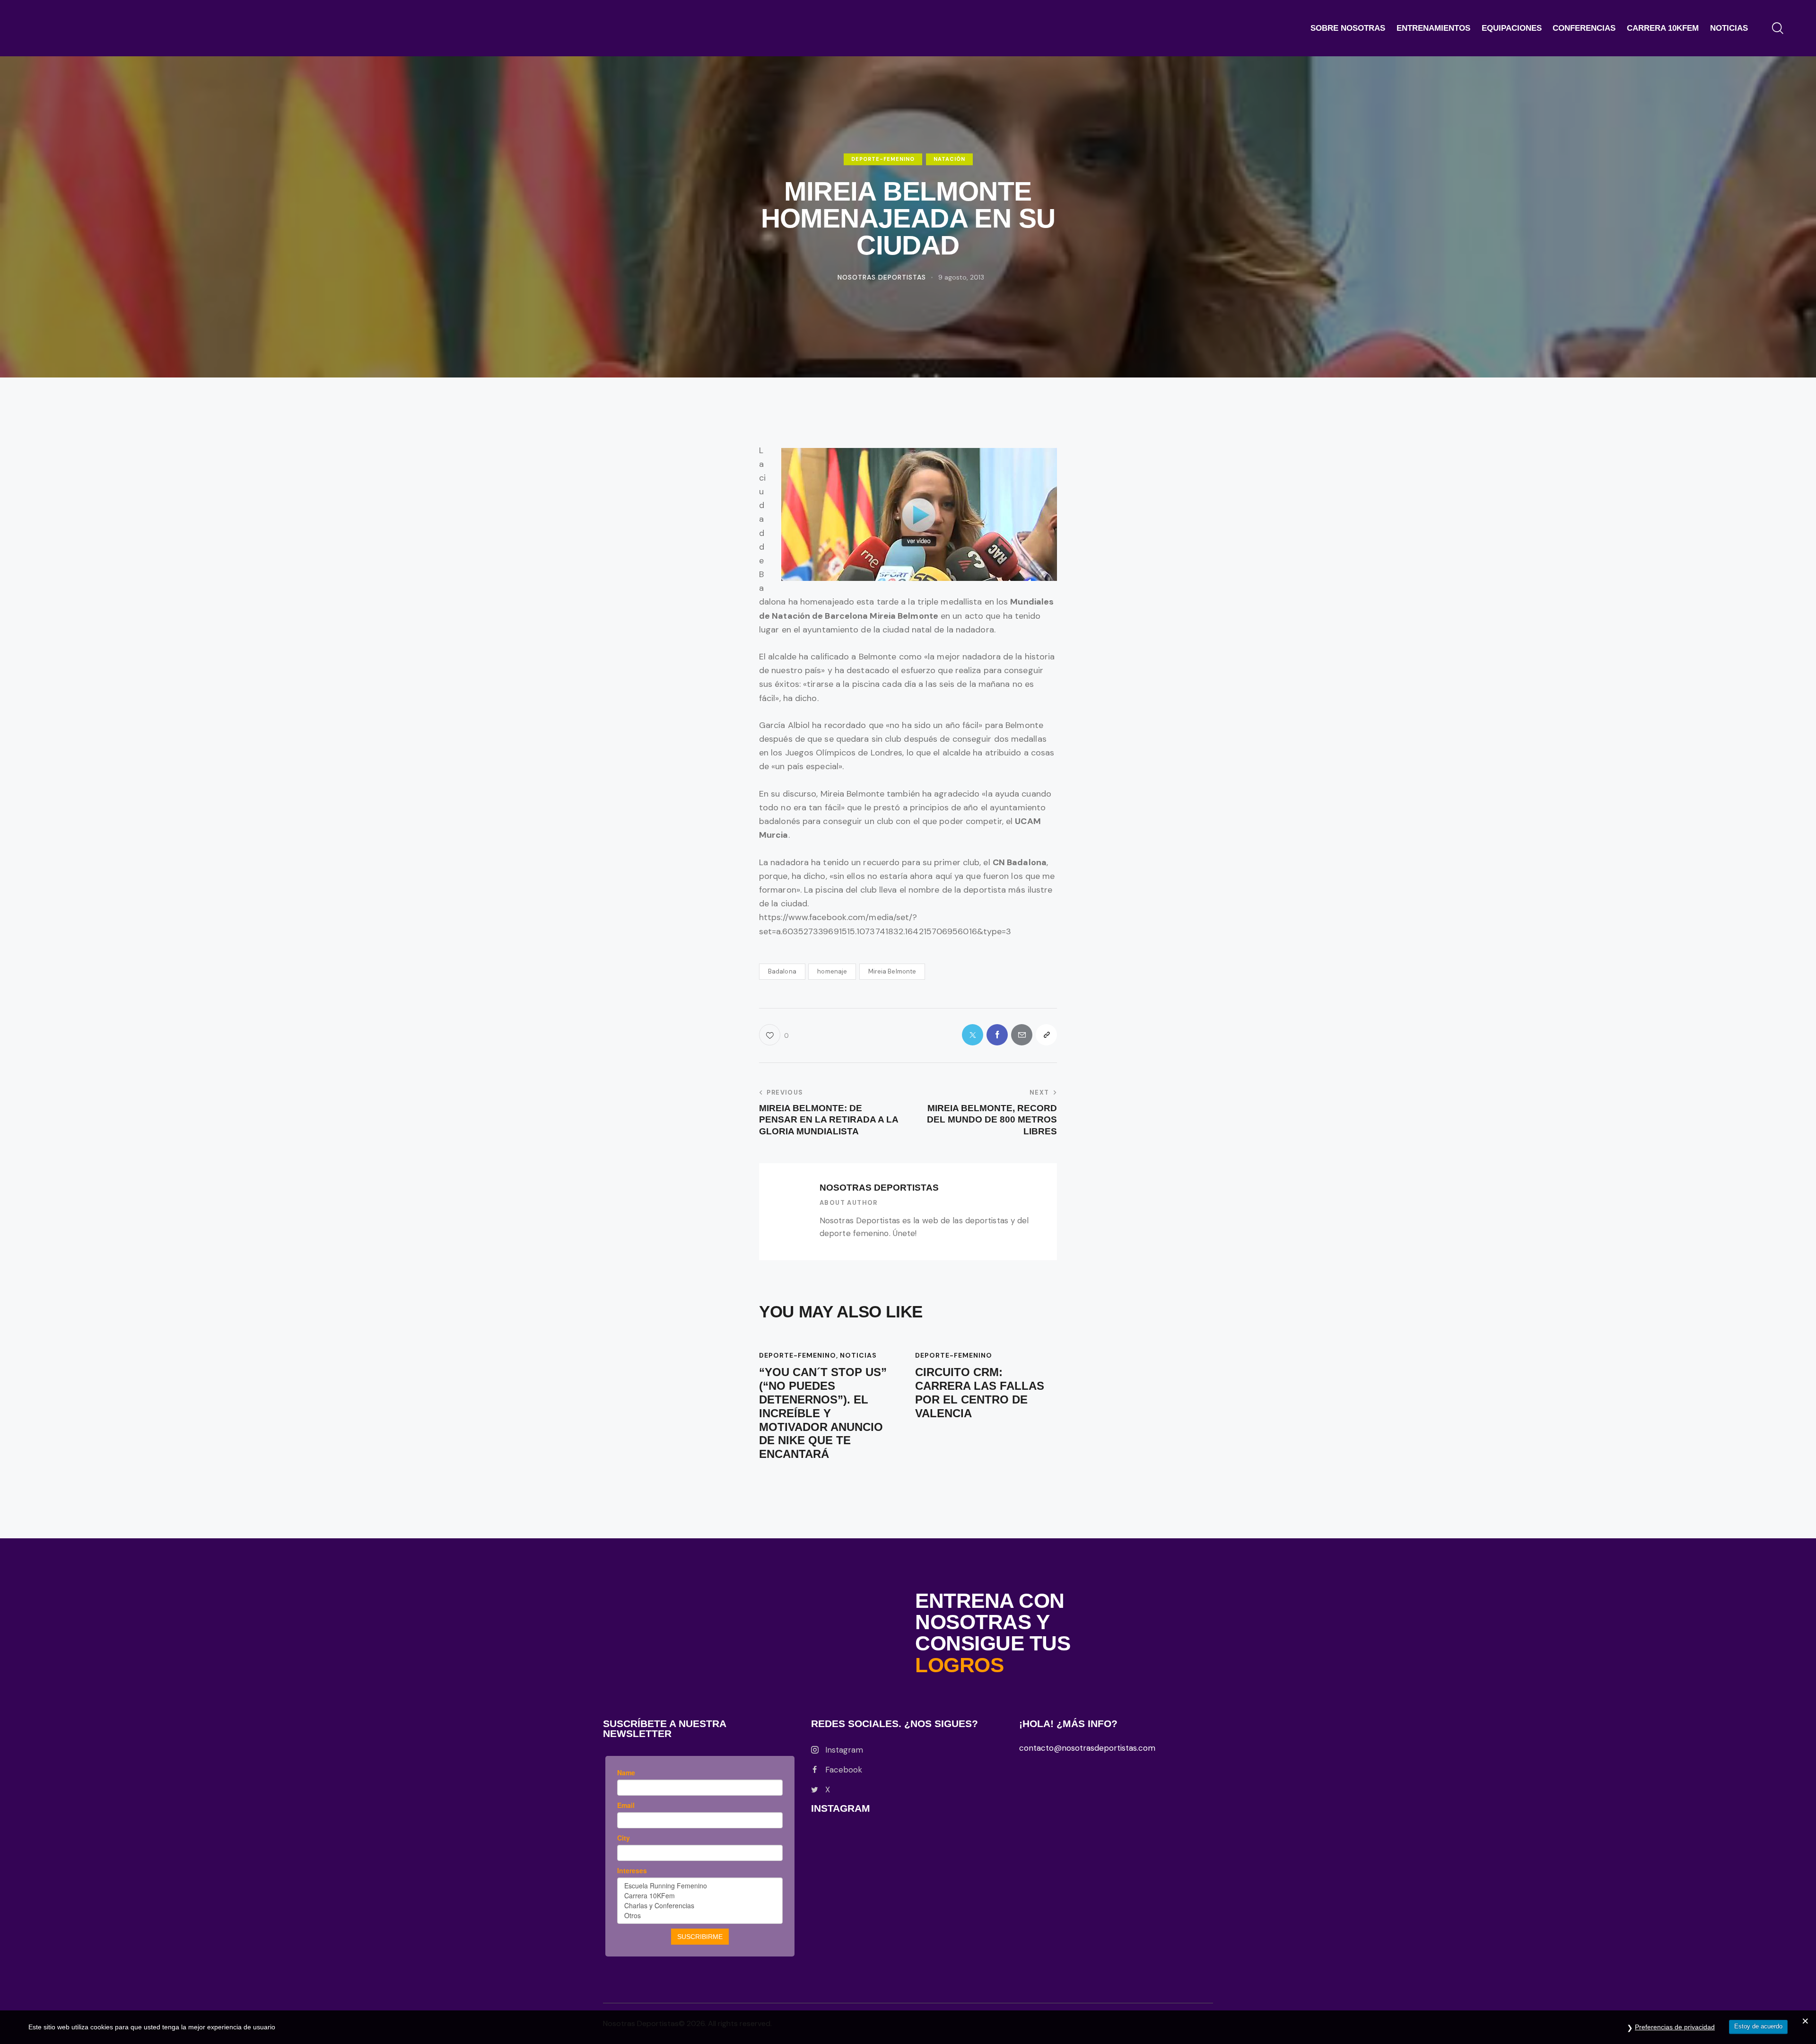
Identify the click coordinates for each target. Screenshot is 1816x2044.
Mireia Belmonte (892, 971)
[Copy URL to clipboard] (1046, 1035)
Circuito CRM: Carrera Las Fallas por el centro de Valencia (980, 1392)
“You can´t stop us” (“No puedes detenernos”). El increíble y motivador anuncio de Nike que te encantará (823, 1413)
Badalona (782, 971)
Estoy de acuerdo (1758, 2026)
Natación (949, 159)
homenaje (832, 971)
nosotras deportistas (879, 1188)
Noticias (858, 1355)
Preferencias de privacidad (1675, 2027)
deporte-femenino (883, 159)
